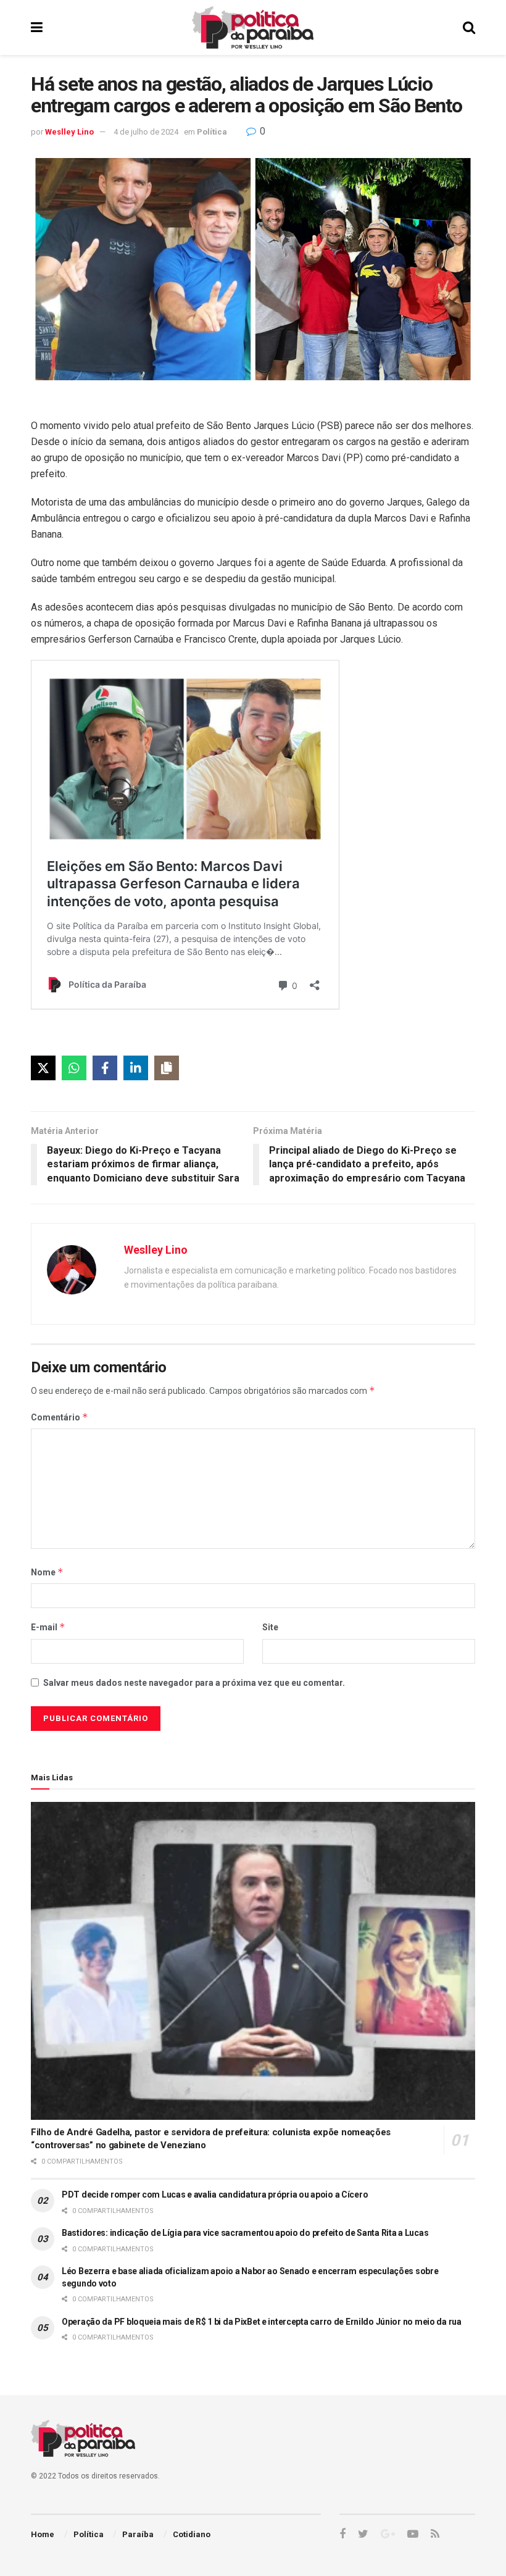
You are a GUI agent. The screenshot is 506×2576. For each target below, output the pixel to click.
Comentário (60, 1417)
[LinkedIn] (136, 1068)
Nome (47, 1572)
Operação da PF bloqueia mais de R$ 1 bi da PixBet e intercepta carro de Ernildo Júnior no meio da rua (262, 2322)
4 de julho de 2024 (146, 132)
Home (43, 2534)
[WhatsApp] (74, 1068)
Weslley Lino (69, 132)
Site (270, 1627)
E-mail (48, 1627)
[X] (43, 1068)
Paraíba (138, 2534)
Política (212, 132)
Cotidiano (192, 2534)
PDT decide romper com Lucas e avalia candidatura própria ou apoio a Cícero (215, 2195)
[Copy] (167, 1068)
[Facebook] (105, 1068)
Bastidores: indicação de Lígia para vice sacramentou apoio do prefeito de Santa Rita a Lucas (245, 2233)
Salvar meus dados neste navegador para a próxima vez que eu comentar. (194, 1683)
